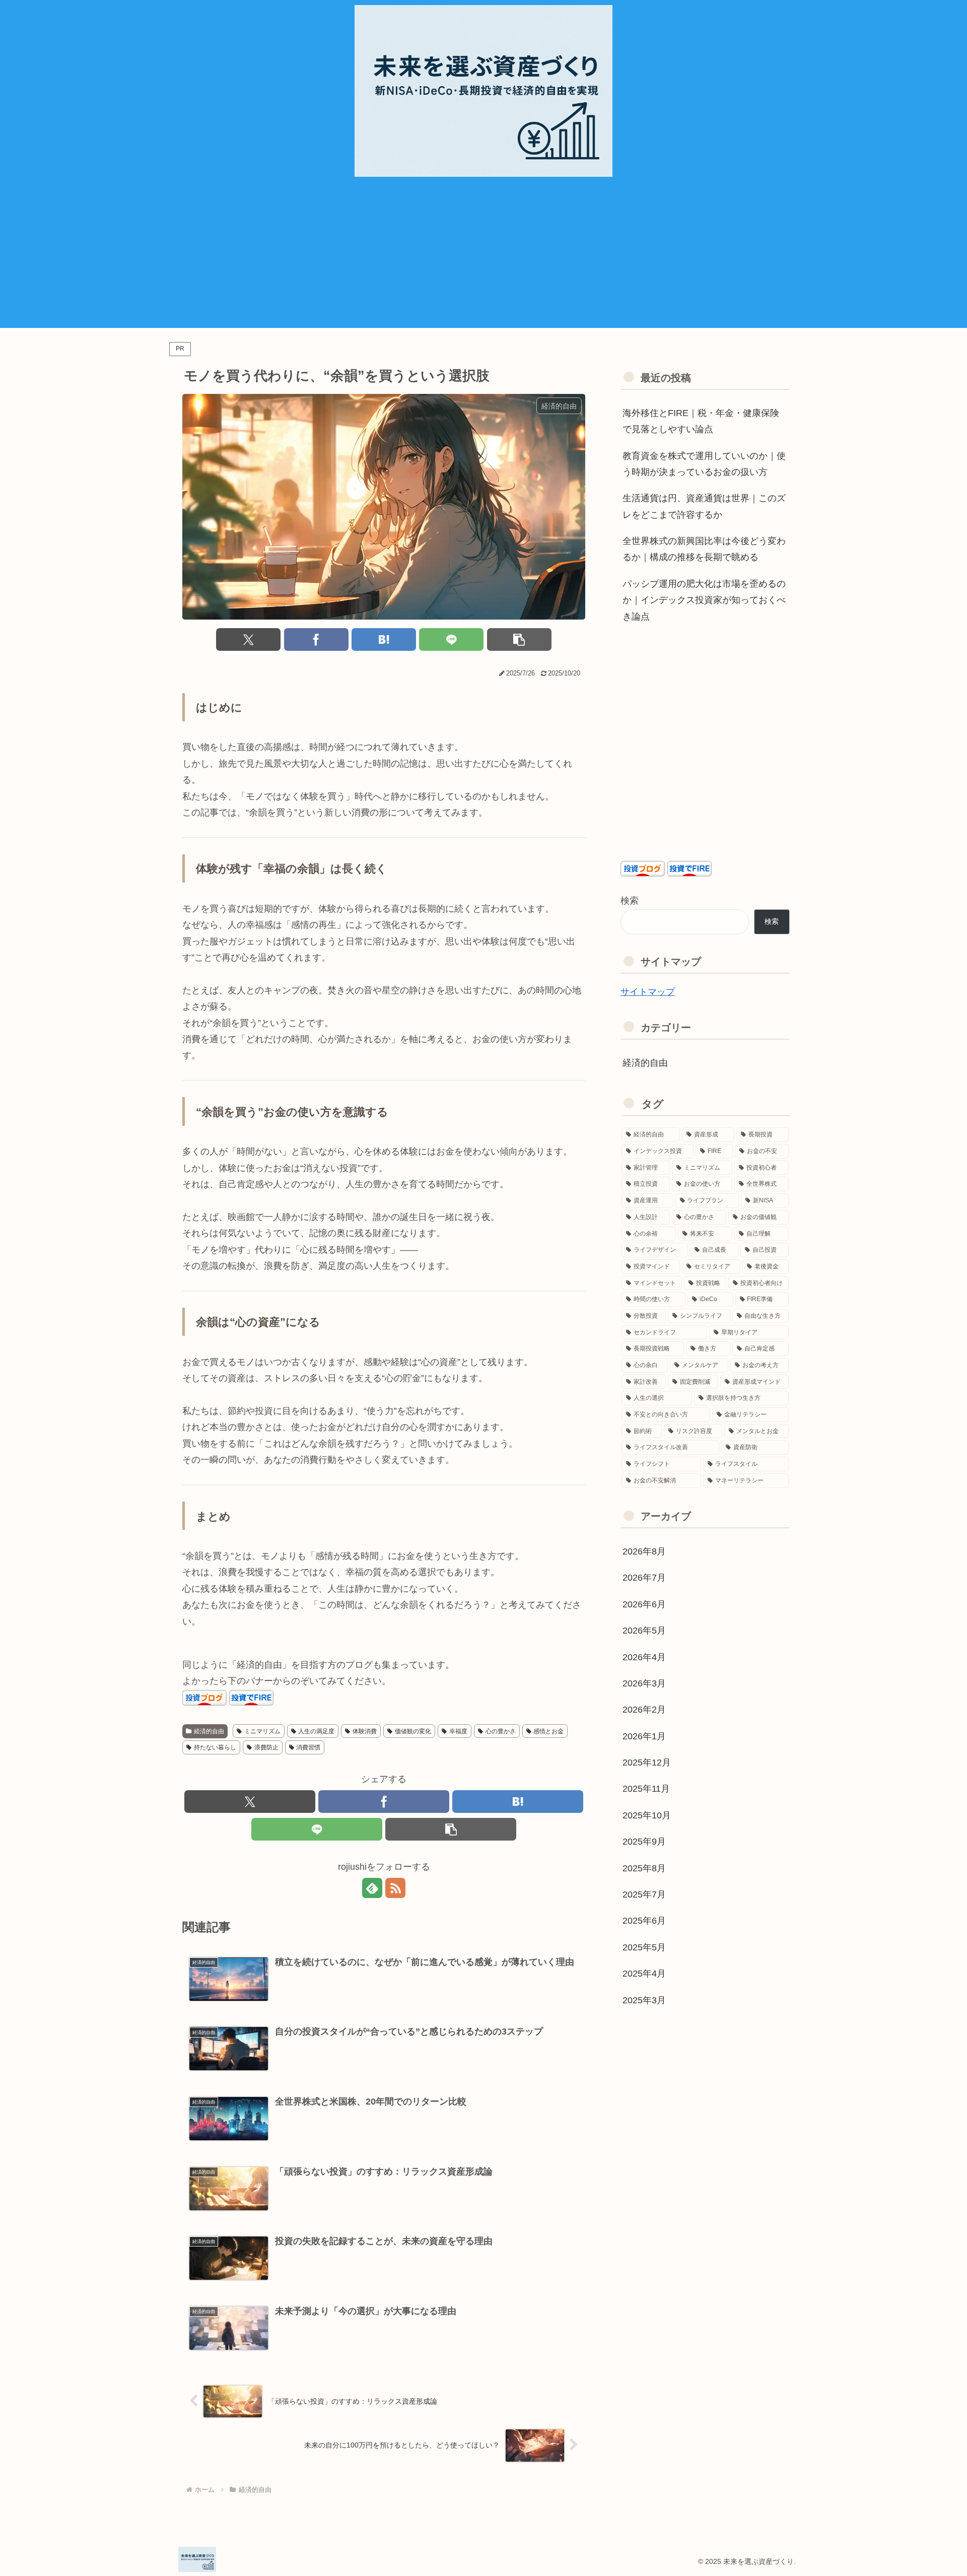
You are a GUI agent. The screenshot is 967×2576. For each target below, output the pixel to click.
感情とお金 (548, 1731)
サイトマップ (648, 992)
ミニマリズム (262, 1731)
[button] (519, 639)
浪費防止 (266, 1747)
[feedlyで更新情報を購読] (372, 1888)
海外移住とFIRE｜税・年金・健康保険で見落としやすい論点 (701, 421)
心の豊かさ (501, 1731)
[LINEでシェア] (451, 639)
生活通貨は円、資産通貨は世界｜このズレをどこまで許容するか (704, 506)
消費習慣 (308, 1747)
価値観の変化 (413, 1731)
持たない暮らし (215, 1747)
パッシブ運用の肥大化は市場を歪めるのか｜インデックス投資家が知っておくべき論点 (704, 600)
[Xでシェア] (248, 639)
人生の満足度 (316, 1731)
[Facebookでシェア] (316, 639)
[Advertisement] (483, 257)
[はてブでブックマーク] (384, 639)
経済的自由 (209, 1731)
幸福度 (458, 1731)
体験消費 (365, 1731)
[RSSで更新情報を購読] (395, 1888)
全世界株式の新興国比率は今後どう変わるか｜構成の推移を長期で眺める (704, 549)
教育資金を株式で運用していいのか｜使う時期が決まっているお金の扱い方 (704, 464)
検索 (630, 901)
